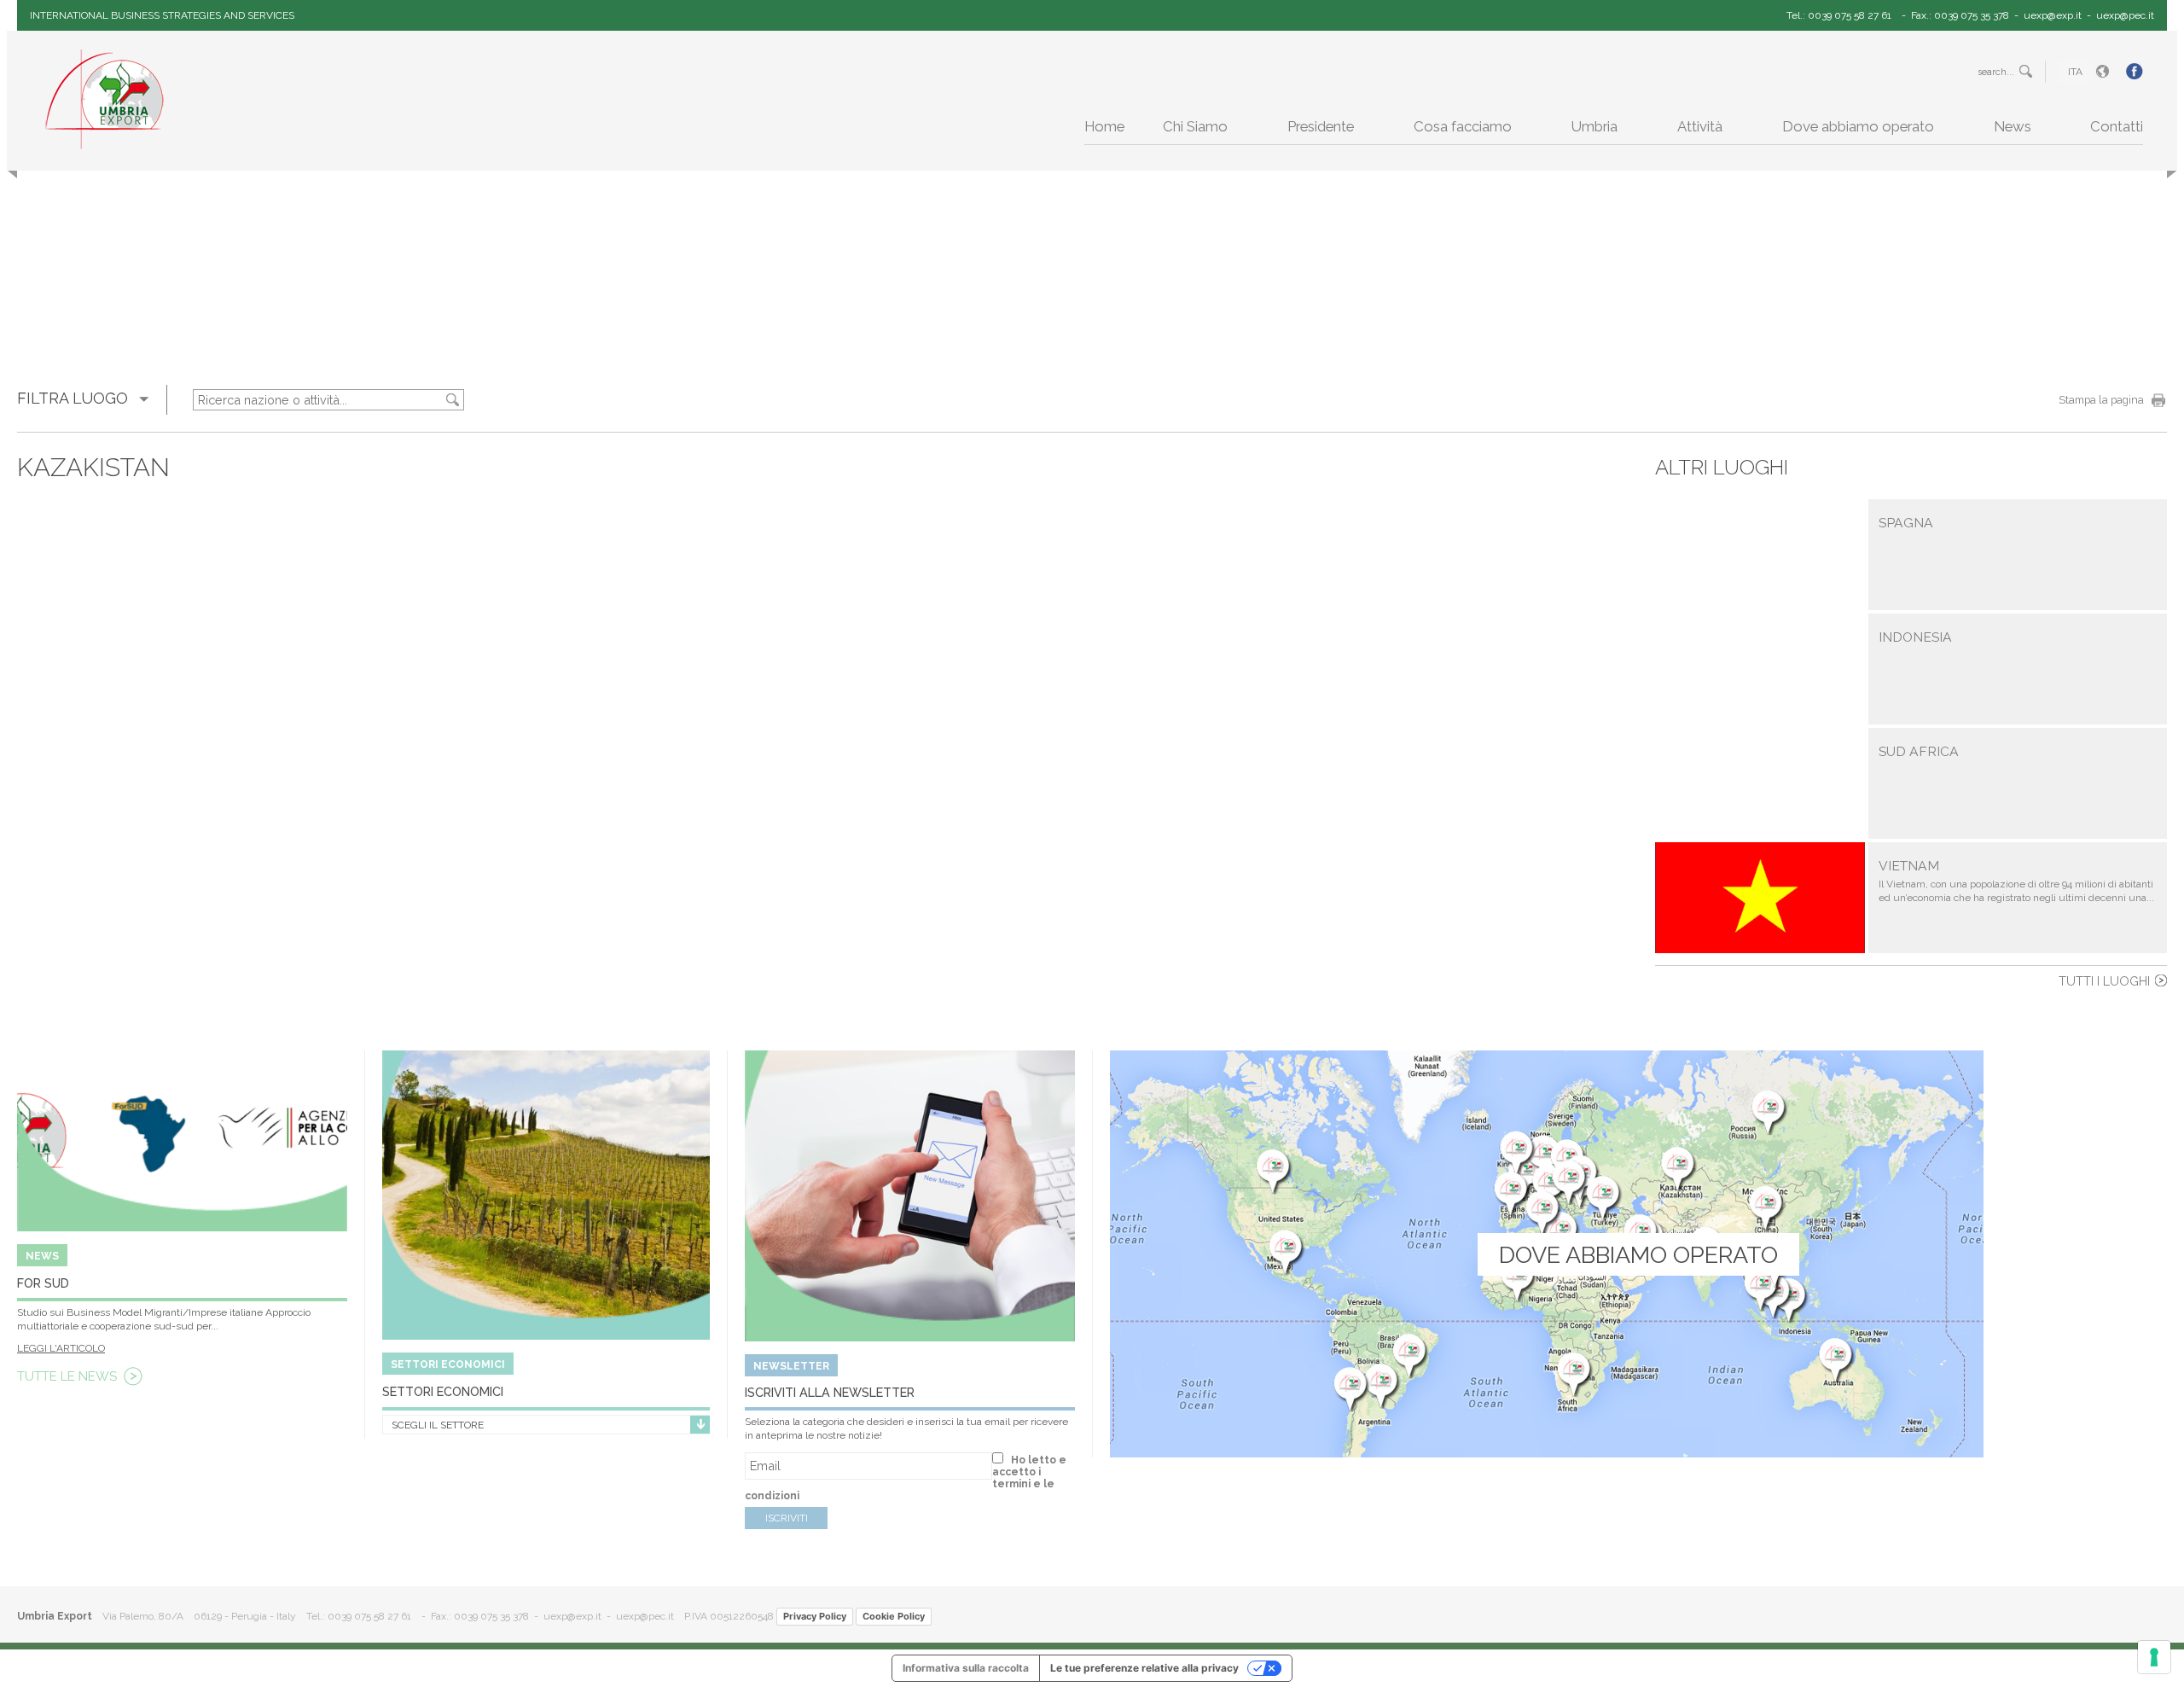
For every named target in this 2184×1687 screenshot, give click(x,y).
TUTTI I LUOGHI (2104, 981)
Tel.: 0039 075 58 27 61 (1839, 15)
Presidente (1321, 126)
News (2013, 126)
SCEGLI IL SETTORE (438, 1425)
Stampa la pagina (2101, 400)
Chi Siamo (1195, 126)
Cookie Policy (894, 1616)
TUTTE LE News (67, 1376)
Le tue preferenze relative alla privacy (1144, 1668)
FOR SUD (43, 1283)
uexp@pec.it (2125, 15)
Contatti (2117, 126)
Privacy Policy (815, 1616)
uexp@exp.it (2053, 15)
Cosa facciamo (1463, 126)
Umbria (1594, 126)
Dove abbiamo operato (1858, 126)
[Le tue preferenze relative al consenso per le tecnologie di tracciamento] (2154, 1657)
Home (1104, 126)
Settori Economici (443, 1391)
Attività (1700, 126)
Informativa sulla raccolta (966, 1668)
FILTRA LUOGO (73, 398)
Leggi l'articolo (61, 1348)
